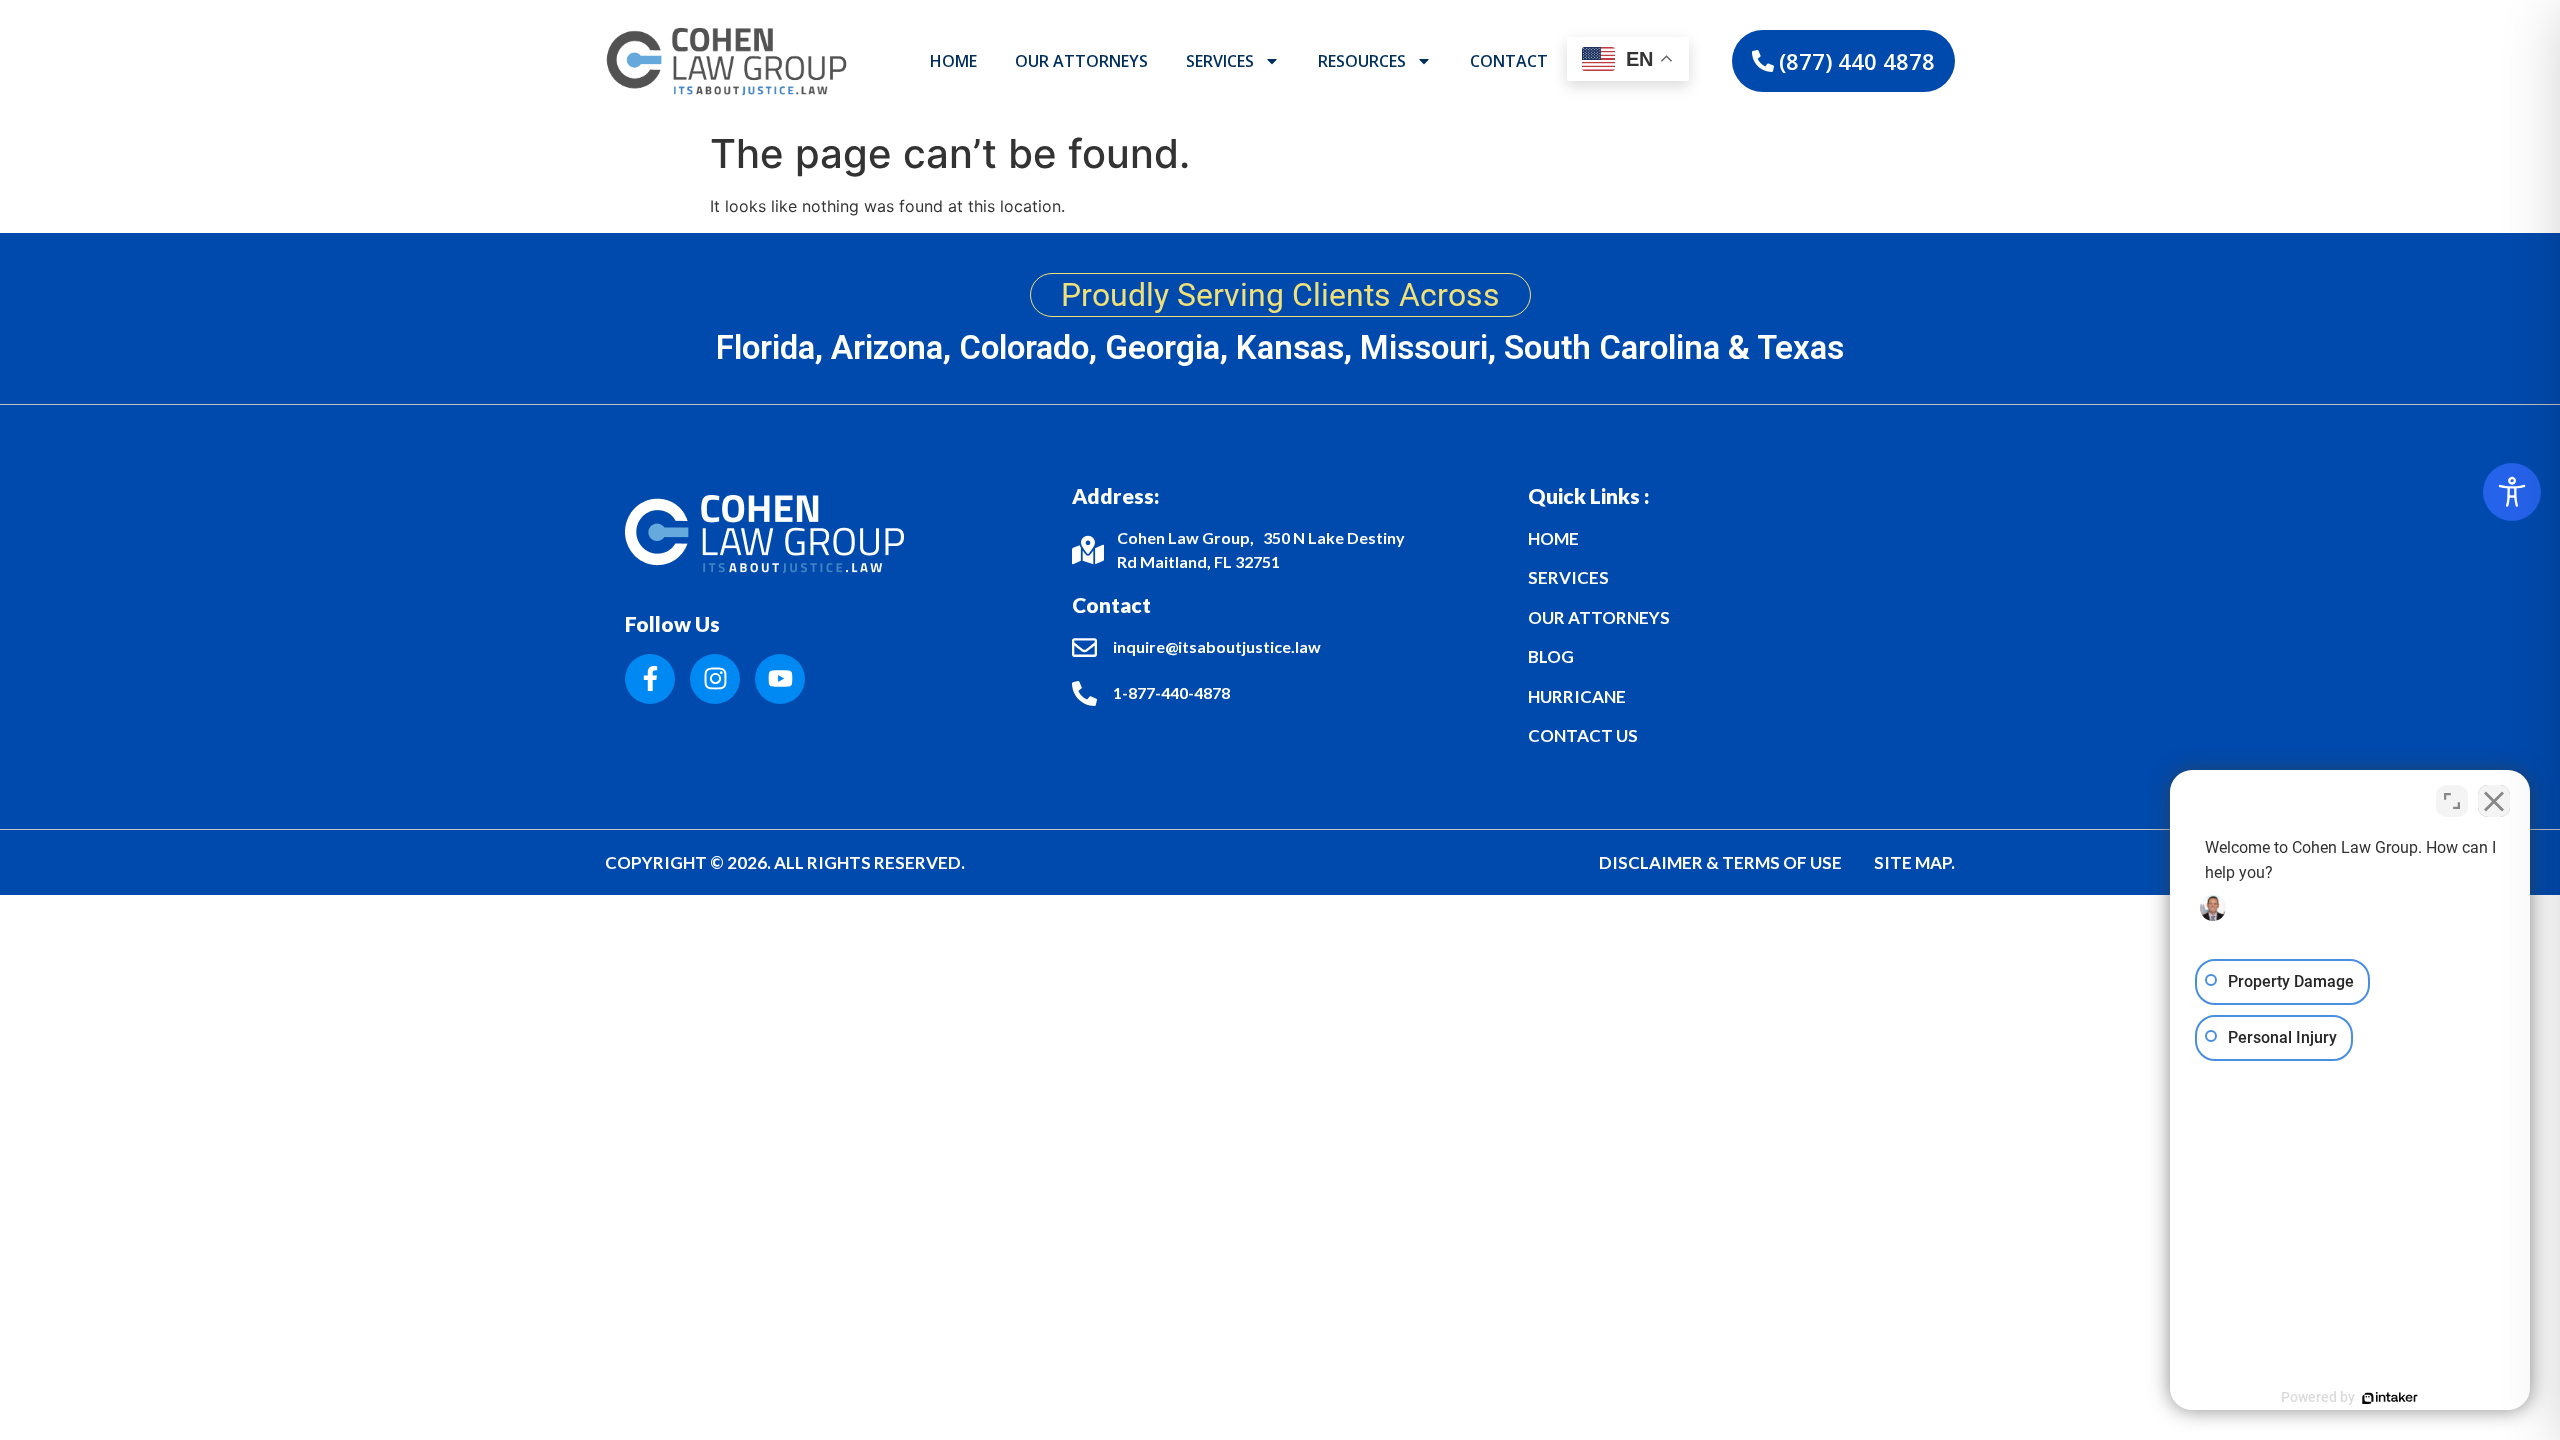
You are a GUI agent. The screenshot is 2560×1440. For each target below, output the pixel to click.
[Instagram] (715, 679)
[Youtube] (780, 679)
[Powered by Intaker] (2390, 1398)
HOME (953, 61)
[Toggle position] (2452, 801)
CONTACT (1509, 61)
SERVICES (1220, 61)
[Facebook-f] (650, 679)
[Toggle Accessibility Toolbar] (2512, 492)
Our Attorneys (1081, 61)
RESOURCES (1362, 61)
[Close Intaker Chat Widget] (2494, 801)
